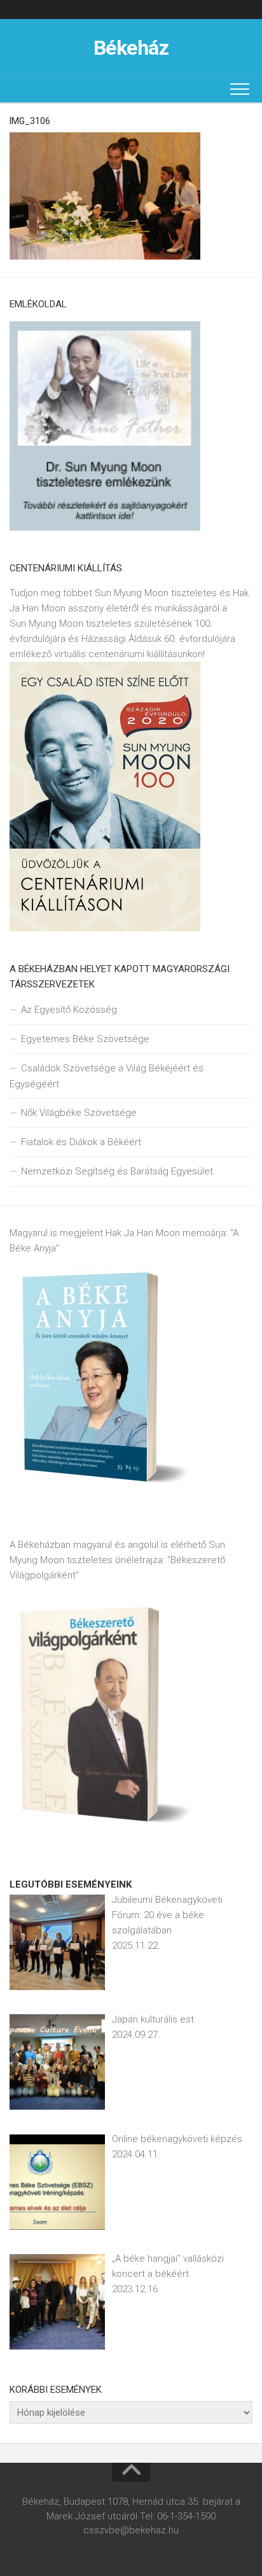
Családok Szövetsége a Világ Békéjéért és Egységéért (107, 1076)
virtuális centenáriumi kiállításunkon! (129, 654)
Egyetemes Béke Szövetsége (85, 1039)
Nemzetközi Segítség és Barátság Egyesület (117, 1171)
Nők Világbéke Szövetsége (79, 1113)
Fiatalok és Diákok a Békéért (81, 1142)
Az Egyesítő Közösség (69, 1010)
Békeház (131, 48)
